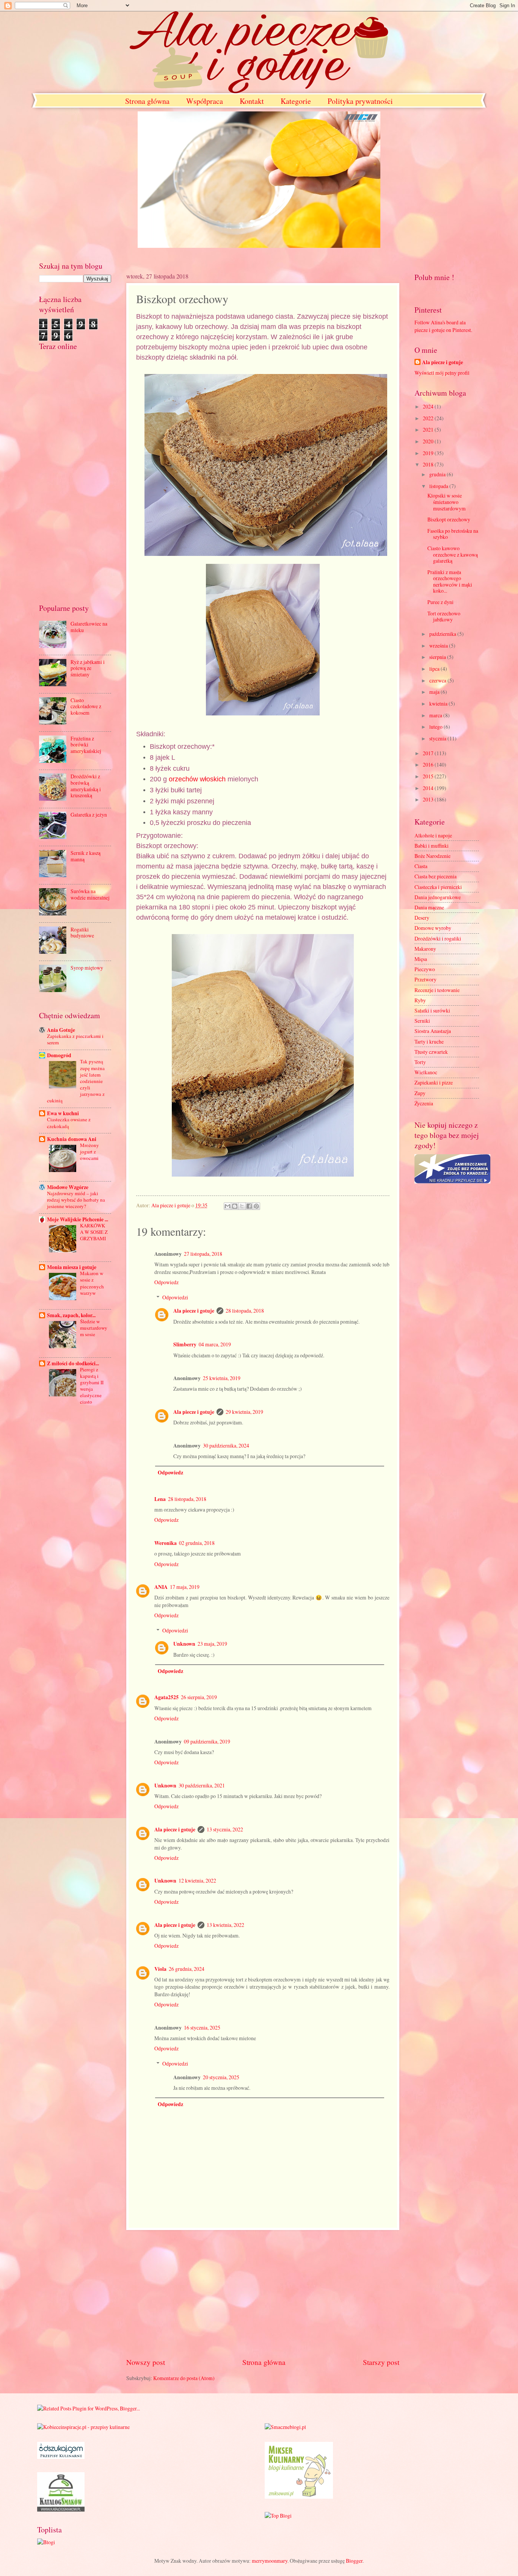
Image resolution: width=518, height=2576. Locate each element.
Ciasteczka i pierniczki (438, 887)
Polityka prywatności (360, 101)
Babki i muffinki (432, 846)
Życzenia (424, 1103)
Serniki (422, 1021)
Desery (422, 918)
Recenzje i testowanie (437, 990)
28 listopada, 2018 (245, 1311)
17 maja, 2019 (185, 1587)
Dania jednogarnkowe (438, 897)
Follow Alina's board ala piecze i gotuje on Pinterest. (443, 326)
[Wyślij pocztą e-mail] (228, 1206)
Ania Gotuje (61, 1030)
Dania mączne (429, 907)
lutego (436, 727)
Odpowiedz (166, 1282)
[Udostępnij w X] (242, 1206)
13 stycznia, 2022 (225, 1829)
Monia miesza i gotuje (72, 1267)
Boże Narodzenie (432, 856)
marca (436, 715)
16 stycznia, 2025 (202, 2027)
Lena (160, 1499)
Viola (160, 1969)
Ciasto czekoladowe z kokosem (86, 706)
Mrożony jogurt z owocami (89, 1152)
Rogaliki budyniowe (82, 933)
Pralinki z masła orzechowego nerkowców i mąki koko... (450, 581)
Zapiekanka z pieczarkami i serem (75, 1039)
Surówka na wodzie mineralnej (90, 894)
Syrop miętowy (87, 968)
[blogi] (46, 2542)
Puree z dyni (440, 602)
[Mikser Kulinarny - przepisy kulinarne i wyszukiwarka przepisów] (299, 2497)
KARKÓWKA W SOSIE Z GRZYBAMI (94, 1232)
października (443, 634)
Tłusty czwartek (431, 1052)
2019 (429, 453)
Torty (420, 1062)
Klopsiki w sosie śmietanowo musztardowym (447, 502)
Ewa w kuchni (63, 1113)
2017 (429, 753)
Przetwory (425, 979)
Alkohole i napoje (433, 835)
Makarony (425, 949)
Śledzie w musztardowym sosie (94, 1328)
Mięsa (421, 959)
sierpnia (438, 657)
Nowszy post (146, 2362)
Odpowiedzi (175, 1297)
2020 (429, 441)
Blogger (354, 2561)
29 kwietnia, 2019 (244, 1412)
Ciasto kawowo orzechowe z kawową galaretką (453, 554)
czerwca (438, 680)
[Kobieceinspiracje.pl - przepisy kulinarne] (83, 2427)
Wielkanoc (426, 1072)
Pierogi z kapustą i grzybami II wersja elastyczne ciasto (92, 1386)
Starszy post (381, 2362)
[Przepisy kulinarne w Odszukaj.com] (61, 2457)
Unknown (184, 1644)
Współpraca (205, 101)
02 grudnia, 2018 (197, 1543)
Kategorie (296, 101)
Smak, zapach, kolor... (71, 1315)
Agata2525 (166, 1697)
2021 (429, 430)
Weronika (166, 1543)
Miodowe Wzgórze (68, 1187)
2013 (429, 799)
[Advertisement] (263, 2293)
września (439, 646)
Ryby (420, 1000)
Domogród (59, 1055)
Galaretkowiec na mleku (89, 627)
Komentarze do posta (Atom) (184, 2378)
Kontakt (252, 101)
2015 (429, 776)
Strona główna (147, 101)
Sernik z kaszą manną (86, 856)
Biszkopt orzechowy (449, 519)
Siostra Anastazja (433, 1031)
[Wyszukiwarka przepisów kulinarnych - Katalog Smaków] (61, 2509)
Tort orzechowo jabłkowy (444, 617)
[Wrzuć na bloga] (235, 1206)
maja (435, 692)
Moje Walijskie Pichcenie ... (78, 1219)
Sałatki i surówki (432, 1010)
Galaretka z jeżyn (89, 815)
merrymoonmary (270, 2561)
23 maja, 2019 (212, 1644)
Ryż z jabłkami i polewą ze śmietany (88, 668)
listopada (439, 486)
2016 (429, 765)
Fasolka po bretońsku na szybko (453, 534)
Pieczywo (425, 969)
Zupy (420, 1093)
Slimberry (185, 1344)
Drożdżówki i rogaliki (438, 938)
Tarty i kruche (429, 1042)
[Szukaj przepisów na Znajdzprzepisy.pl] (278, 2516)
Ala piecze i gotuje (194, 1311)
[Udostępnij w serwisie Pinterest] (256, 1206)
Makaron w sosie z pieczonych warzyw (92, 1283)
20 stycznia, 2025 (221, 2077)
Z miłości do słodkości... (73, 1363)
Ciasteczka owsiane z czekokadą (69, 1123)
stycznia (438, 738)
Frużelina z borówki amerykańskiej (86, 745)
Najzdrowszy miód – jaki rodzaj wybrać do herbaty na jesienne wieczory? (76, 1200)
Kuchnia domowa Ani (72, 1139)
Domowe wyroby (433, 928)
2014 (429, 788)
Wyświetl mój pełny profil (442, 373)
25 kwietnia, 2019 (222, 1378)
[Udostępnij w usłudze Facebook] (249, 1206)
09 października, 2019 (207, 1741)
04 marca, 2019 (215, 1344)
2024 (429, 406)
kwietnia (439, 703)
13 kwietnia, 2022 (225, 1925)
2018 (429, 464)
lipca (435, 669)
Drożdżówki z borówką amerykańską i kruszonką (86, 786)
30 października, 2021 (202, 1785)
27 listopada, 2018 (203, 1254)
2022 (429, 418)
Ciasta (421, 866)
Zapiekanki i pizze (434, 1082)
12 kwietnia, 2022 (197, 1880)
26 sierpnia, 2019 (199, 1697)
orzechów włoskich (197, 779)
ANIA (161, 1587)
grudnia (438, 474)
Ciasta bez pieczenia (436, 876)
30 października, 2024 (226, 1445)
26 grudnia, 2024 (187, 1969)
